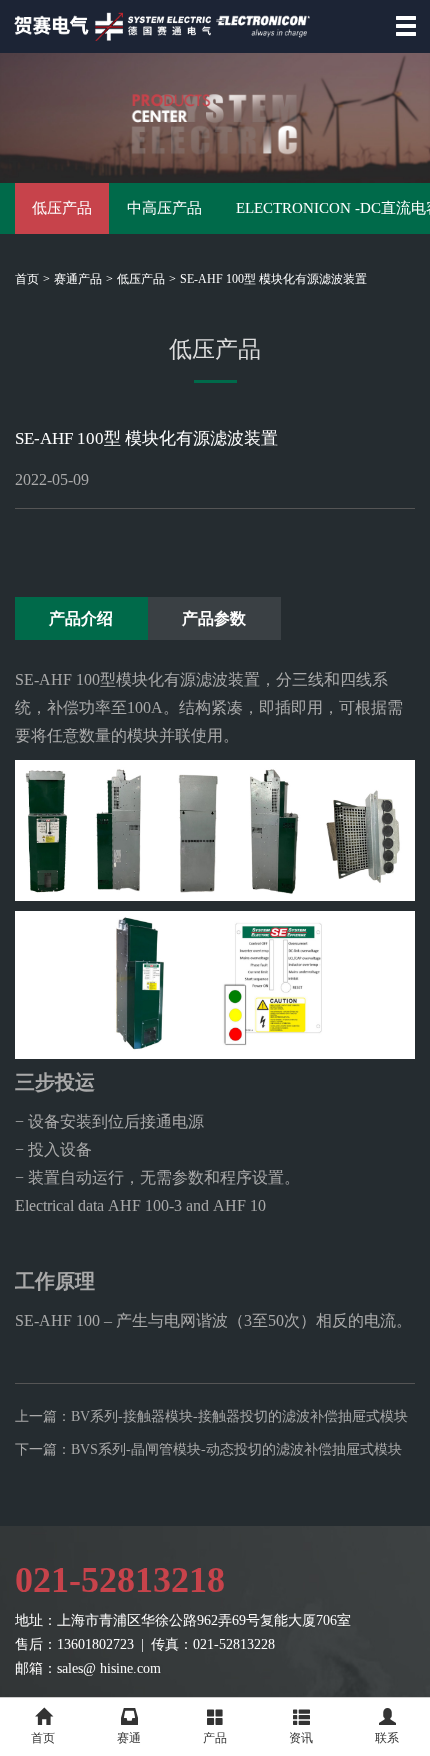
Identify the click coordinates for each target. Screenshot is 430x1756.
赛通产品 (78, 279)
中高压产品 (164, 208)
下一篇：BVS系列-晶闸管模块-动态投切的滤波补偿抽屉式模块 (208, 1449)
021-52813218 (120, 1580)
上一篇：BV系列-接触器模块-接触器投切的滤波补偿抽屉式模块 (211, 1416)
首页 (27, 279)
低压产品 (62, 208)
